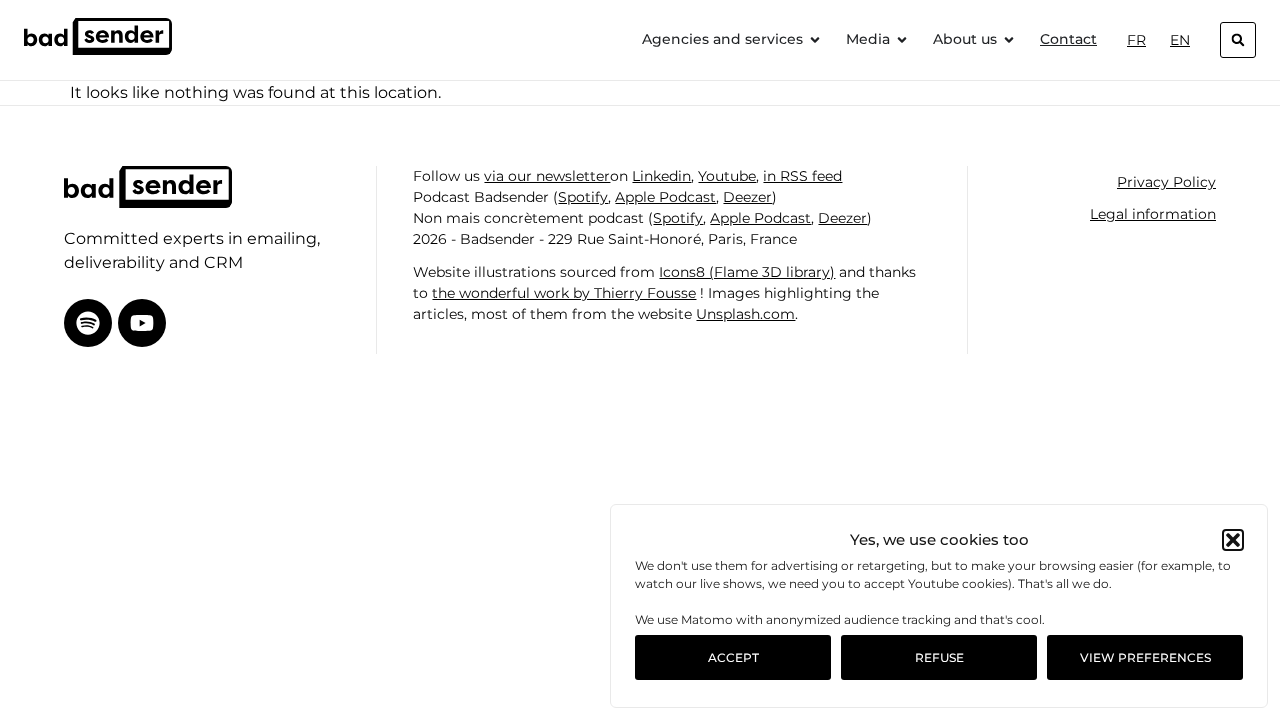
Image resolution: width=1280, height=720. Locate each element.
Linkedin (661, 176)
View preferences (1145, 657)
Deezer (747, 197)
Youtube (727, 176)
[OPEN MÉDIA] (902, 39)
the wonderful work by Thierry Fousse (564, 293)
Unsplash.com (745, 314)
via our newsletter (547, 176)
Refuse (939, 657)
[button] (1233, 540)
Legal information (1153, 214)
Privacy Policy (1166, 182)
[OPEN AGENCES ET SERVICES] (815, 39)
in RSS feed (802, 176)
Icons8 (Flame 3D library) (747, 272)
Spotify (583, 197)
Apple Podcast (665, 197)
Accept (733, 657)
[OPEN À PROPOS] (1009, 39)
